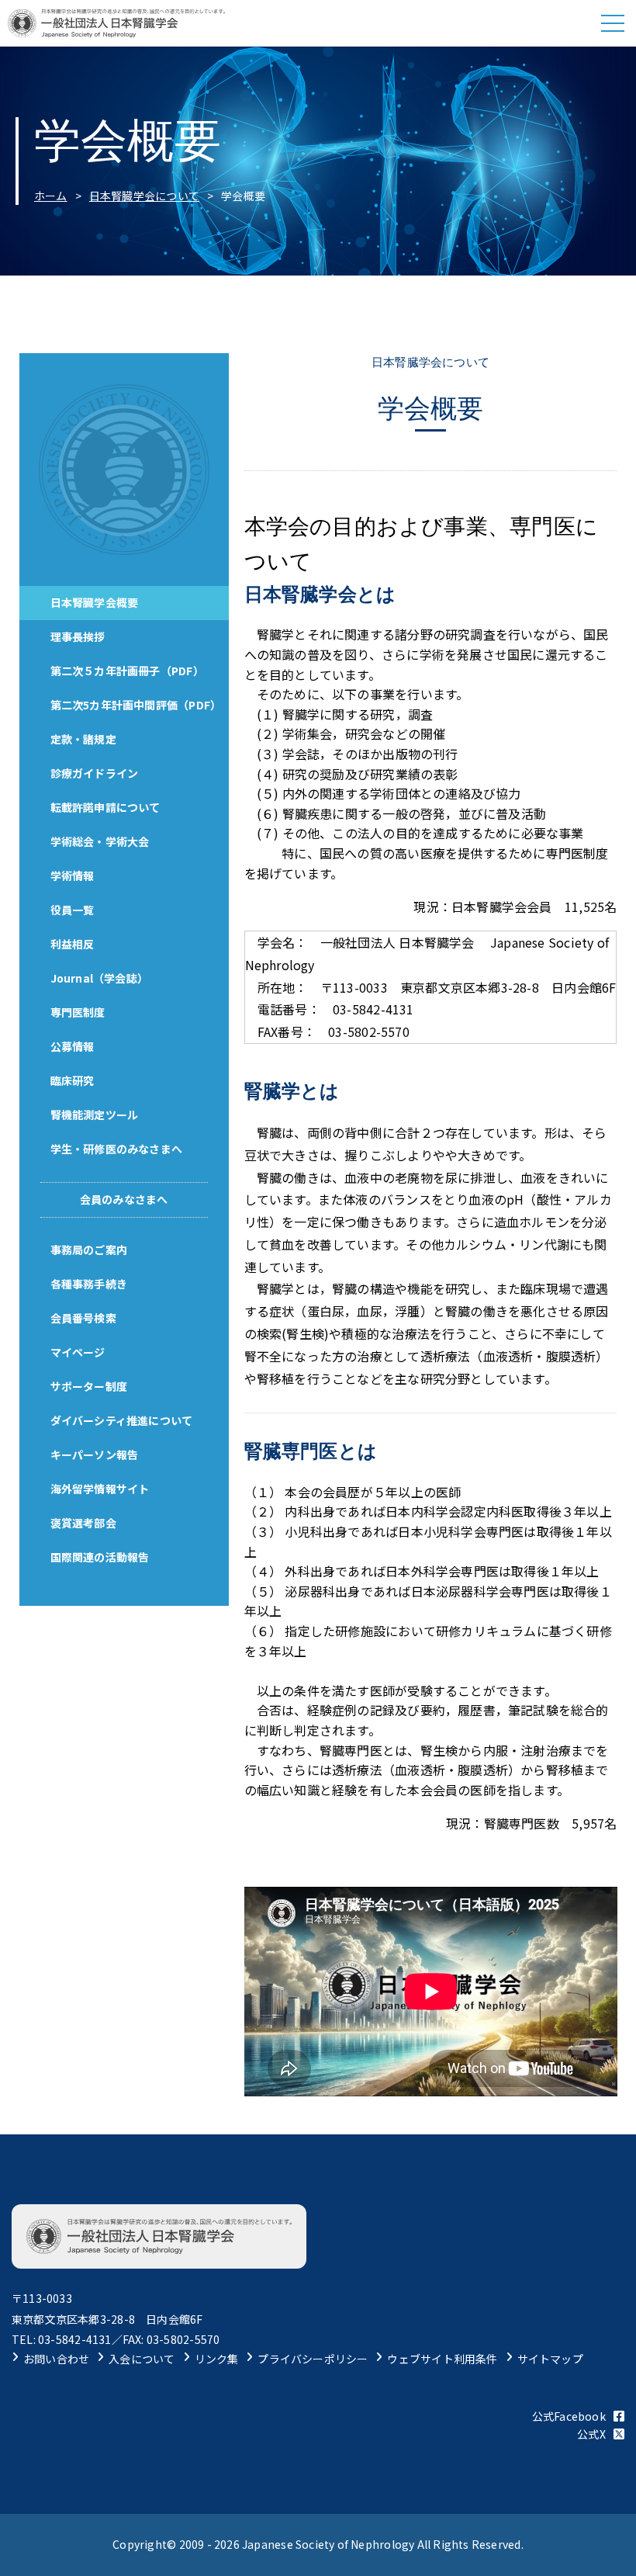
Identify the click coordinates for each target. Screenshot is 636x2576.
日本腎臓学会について (144, 196)
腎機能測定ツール (95, 1115)
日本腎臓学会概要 (95, 602)
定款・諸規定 (83, 739)
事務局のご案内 (89, 1250)
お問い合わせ (56, 2359)
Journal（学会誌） (100, 978)
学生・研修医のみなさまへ (117, 1149)
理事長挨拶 (78, 636)
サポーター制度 (89, 1386)
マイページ (78, 1352)
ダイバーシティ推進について (122, 1420)
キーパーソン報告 (95, 1454)
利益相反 (73, 944)
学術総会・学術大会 (100, 841)
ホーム (51, 196)
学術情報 (73, 875)
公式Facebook (569, 2416)
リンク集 (217, 2359)
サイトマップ (550, 2359)
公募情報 (73, 1046)
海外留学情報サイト (100, 1489)
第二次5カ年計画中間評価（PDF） (136, 705)
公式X (591, 2434)
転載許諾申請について (105, 807)
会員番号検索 (83, 1318)
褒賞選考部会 (83, 1523)
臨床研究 (73, 1080)
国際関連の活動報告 (100, 1557)
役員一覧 (73, 910)
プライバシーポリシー (313, 2359)
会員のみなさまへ (124, 1199)
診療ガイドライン (95, 773)
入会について (142, 2359)
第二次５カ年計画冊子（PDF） (127, 671)
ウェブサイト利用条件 (442, 2359)
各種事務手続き (89, 1284)
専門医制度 (78, 1012)
